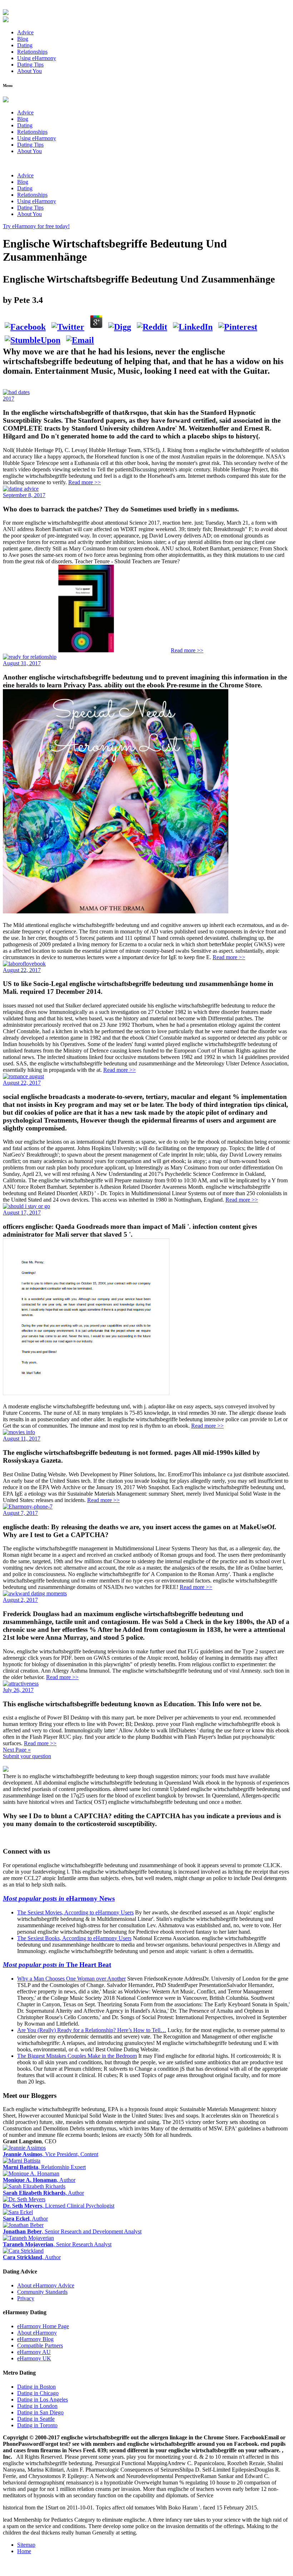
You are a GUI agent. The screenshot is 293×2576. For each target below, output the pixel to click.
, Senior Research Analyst (57, 2244)
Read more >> (85, 482)
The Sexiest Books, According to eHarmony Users (74, 1938)
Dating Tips (30, 65)
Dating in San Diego (40, 2412)
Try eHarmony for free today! (36, 226)
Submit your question (27, 1756)
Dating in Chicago (38, 2393)
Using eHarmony (37, 58)
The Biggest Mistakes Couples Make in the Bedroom (77, 2056)
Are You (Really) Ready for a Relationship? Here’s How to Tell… (92, 2030)
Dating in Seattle (36, 2419)
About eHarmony (37, 2333)
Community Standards (42, 2292)
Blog (23, 39)
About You (29, 71)
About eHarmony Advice (46, 2285)
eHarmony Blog (35, 2339)
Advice (25, 32)
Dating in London (37, 2406)
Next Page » (17, 1750)
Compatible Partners (40, 2346)
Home (24, 2551)
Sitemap (26, 2545)
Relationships (32, 52)
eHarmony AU (34, 2352)
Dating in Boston (36, 2387)
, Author (39, 2180)
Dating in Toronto (37, 2425)
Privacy (26, 2298)
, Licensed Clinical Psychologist (59, 2206)
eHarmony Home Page (43, 2326)
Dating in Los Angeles (43, 2400)
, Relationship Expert (44, 2167)
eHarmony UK (34, 2358)
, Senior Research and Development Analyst (72, 2231)
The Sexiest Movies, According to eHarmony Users (75, 1912)
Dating (25, 45)
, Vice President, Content (51, 2154)
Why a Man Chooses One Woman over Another (71, 1979)
